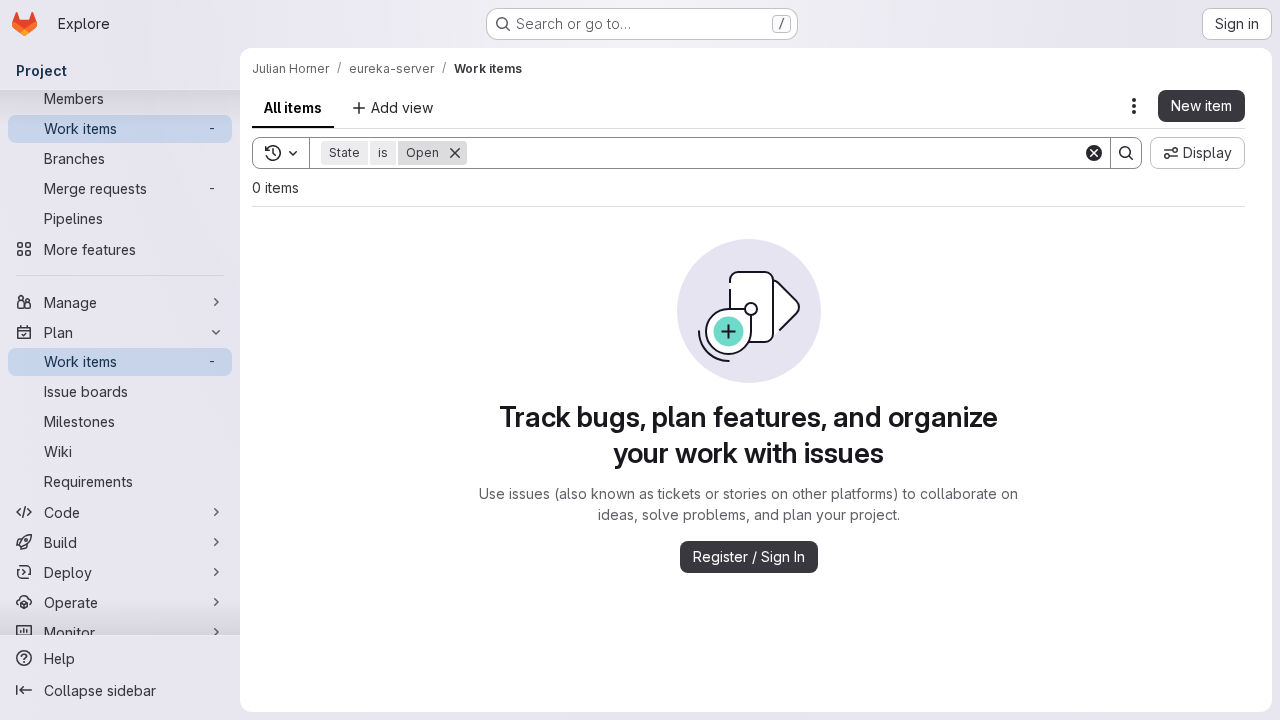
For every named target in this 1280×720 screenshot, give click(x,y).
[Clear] (1094, 153)
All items (293, 107)
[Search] (1126, 153)
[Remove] (455, 153)
